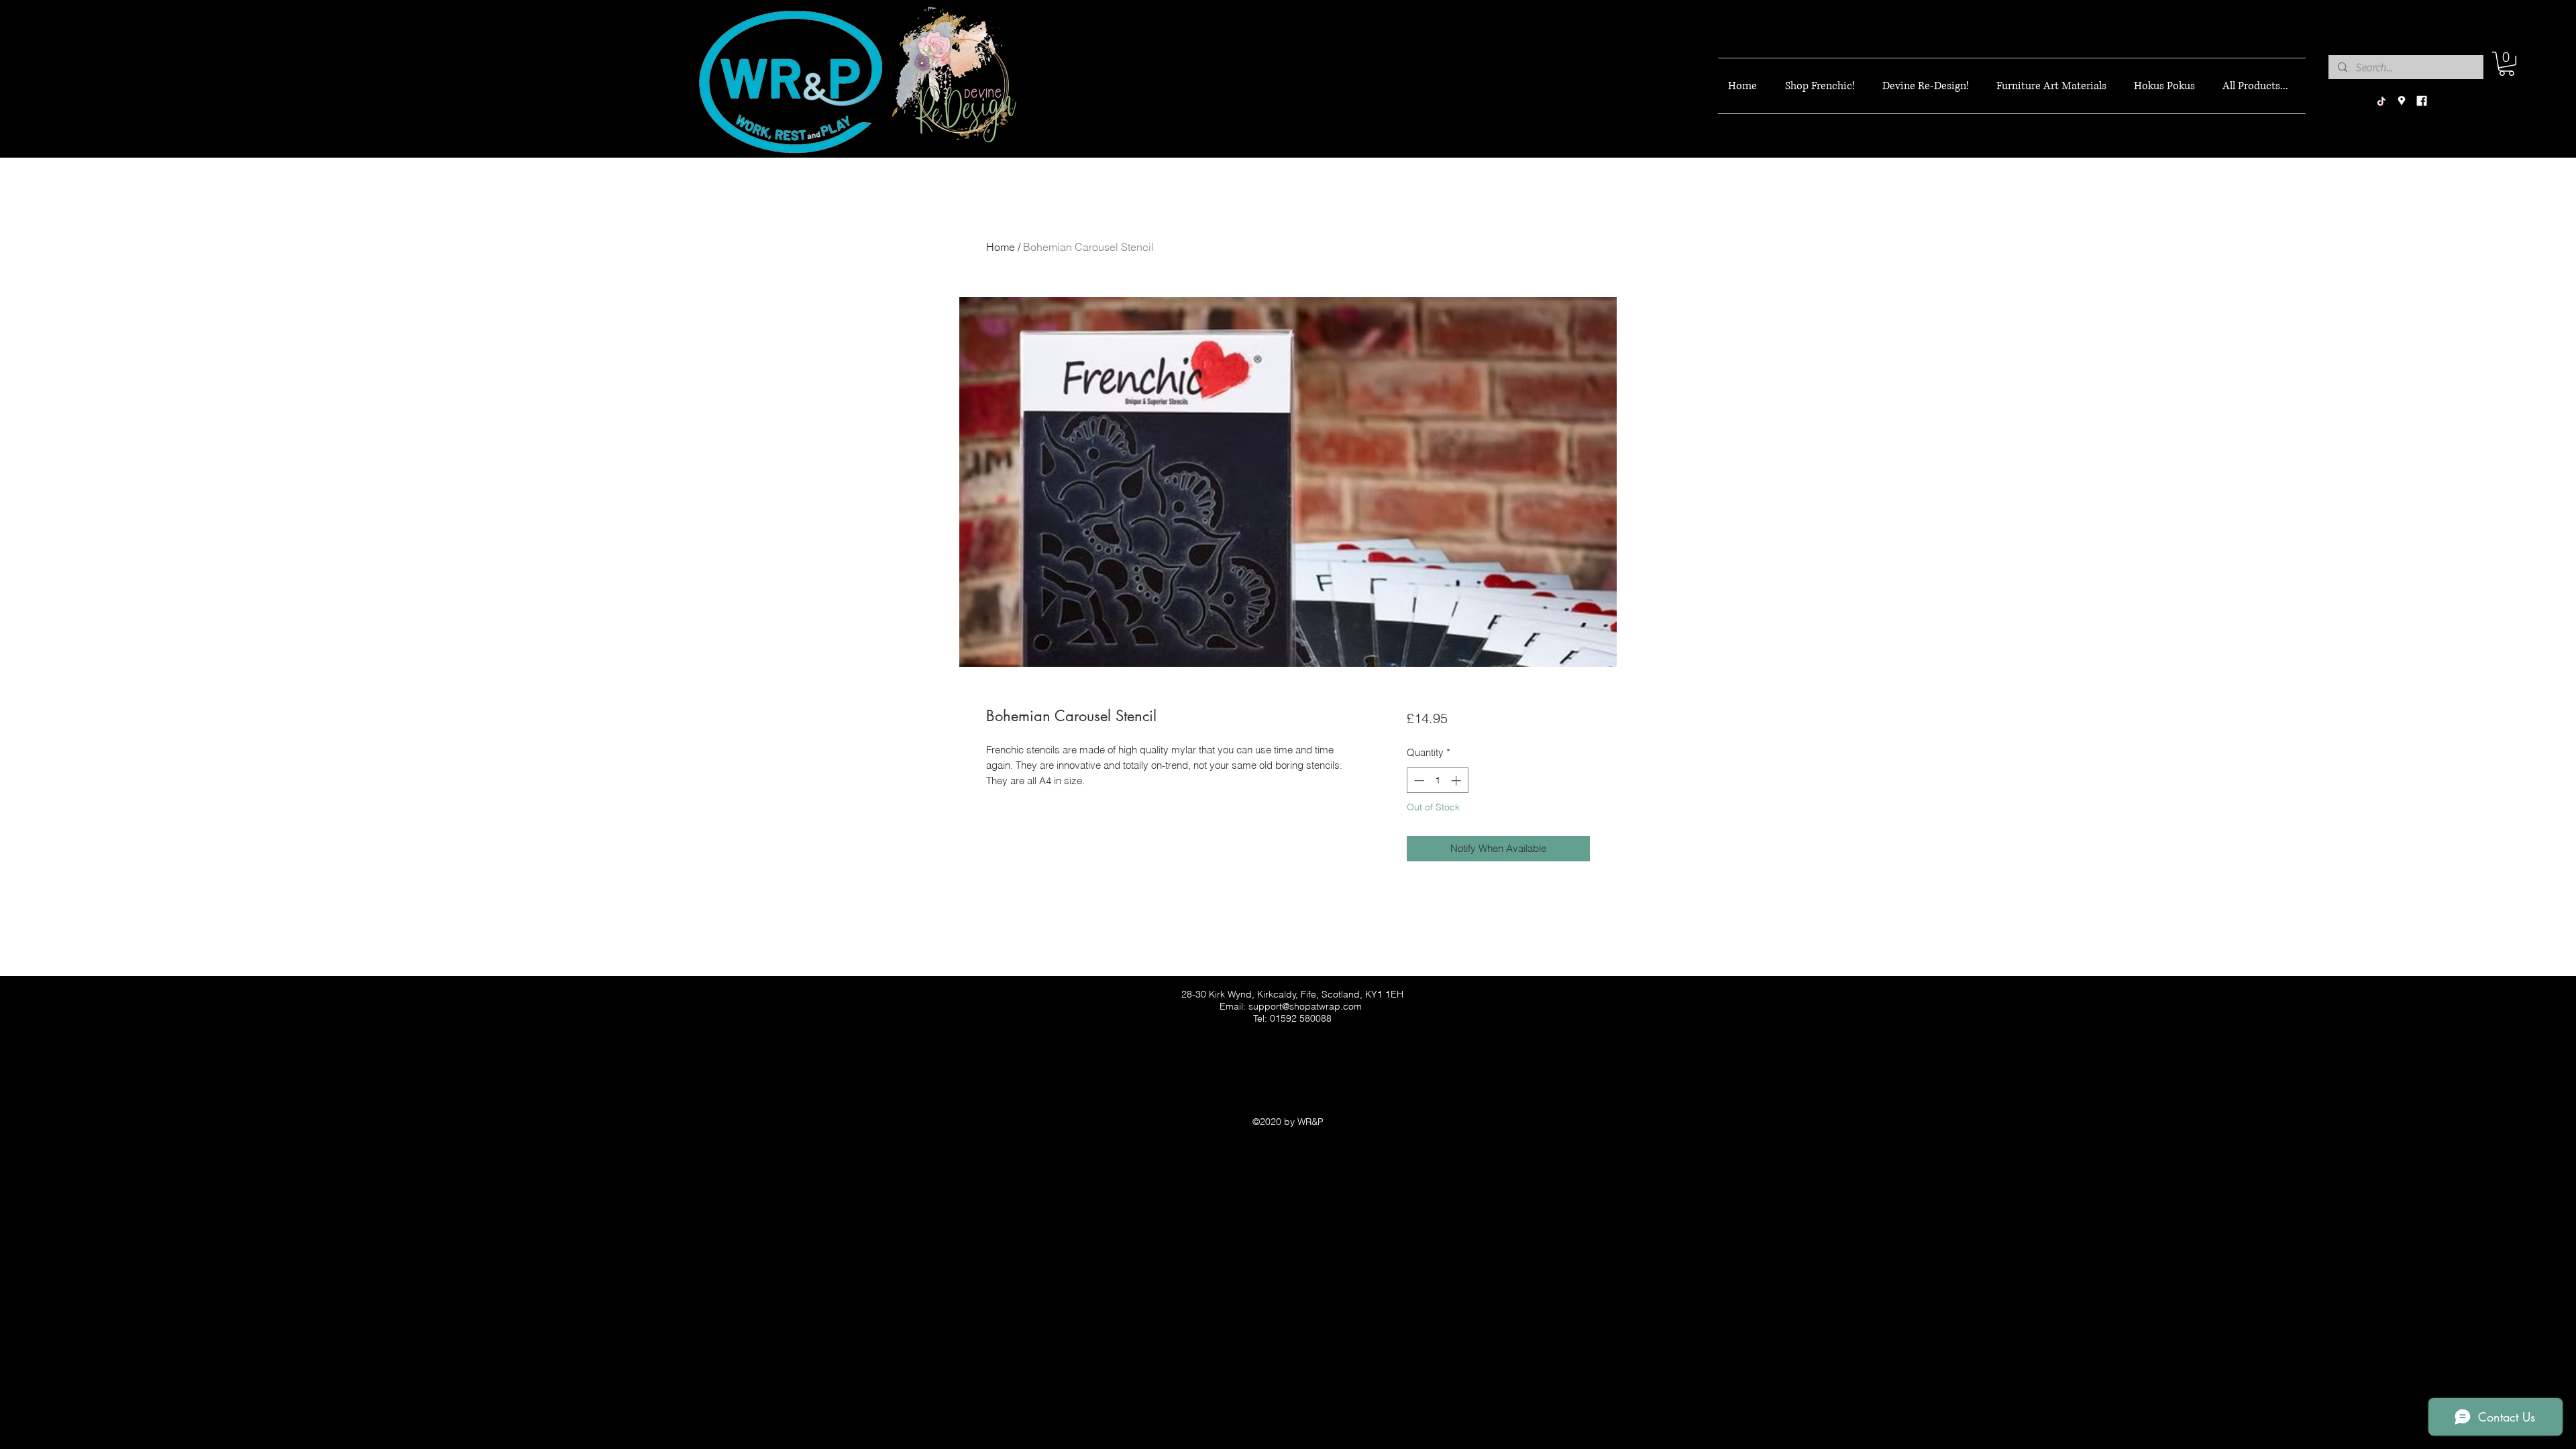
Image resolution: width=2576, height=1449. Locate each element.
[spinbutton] (1437, 781)
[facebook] (2422, 101)
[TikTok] (2381, 101)
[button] (2507, 64)
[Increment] (1457, 781)
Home (1001, 247)
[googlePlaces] (2402, 101)
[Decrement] (1418, 781)
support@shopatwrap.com (1305, 1006)
